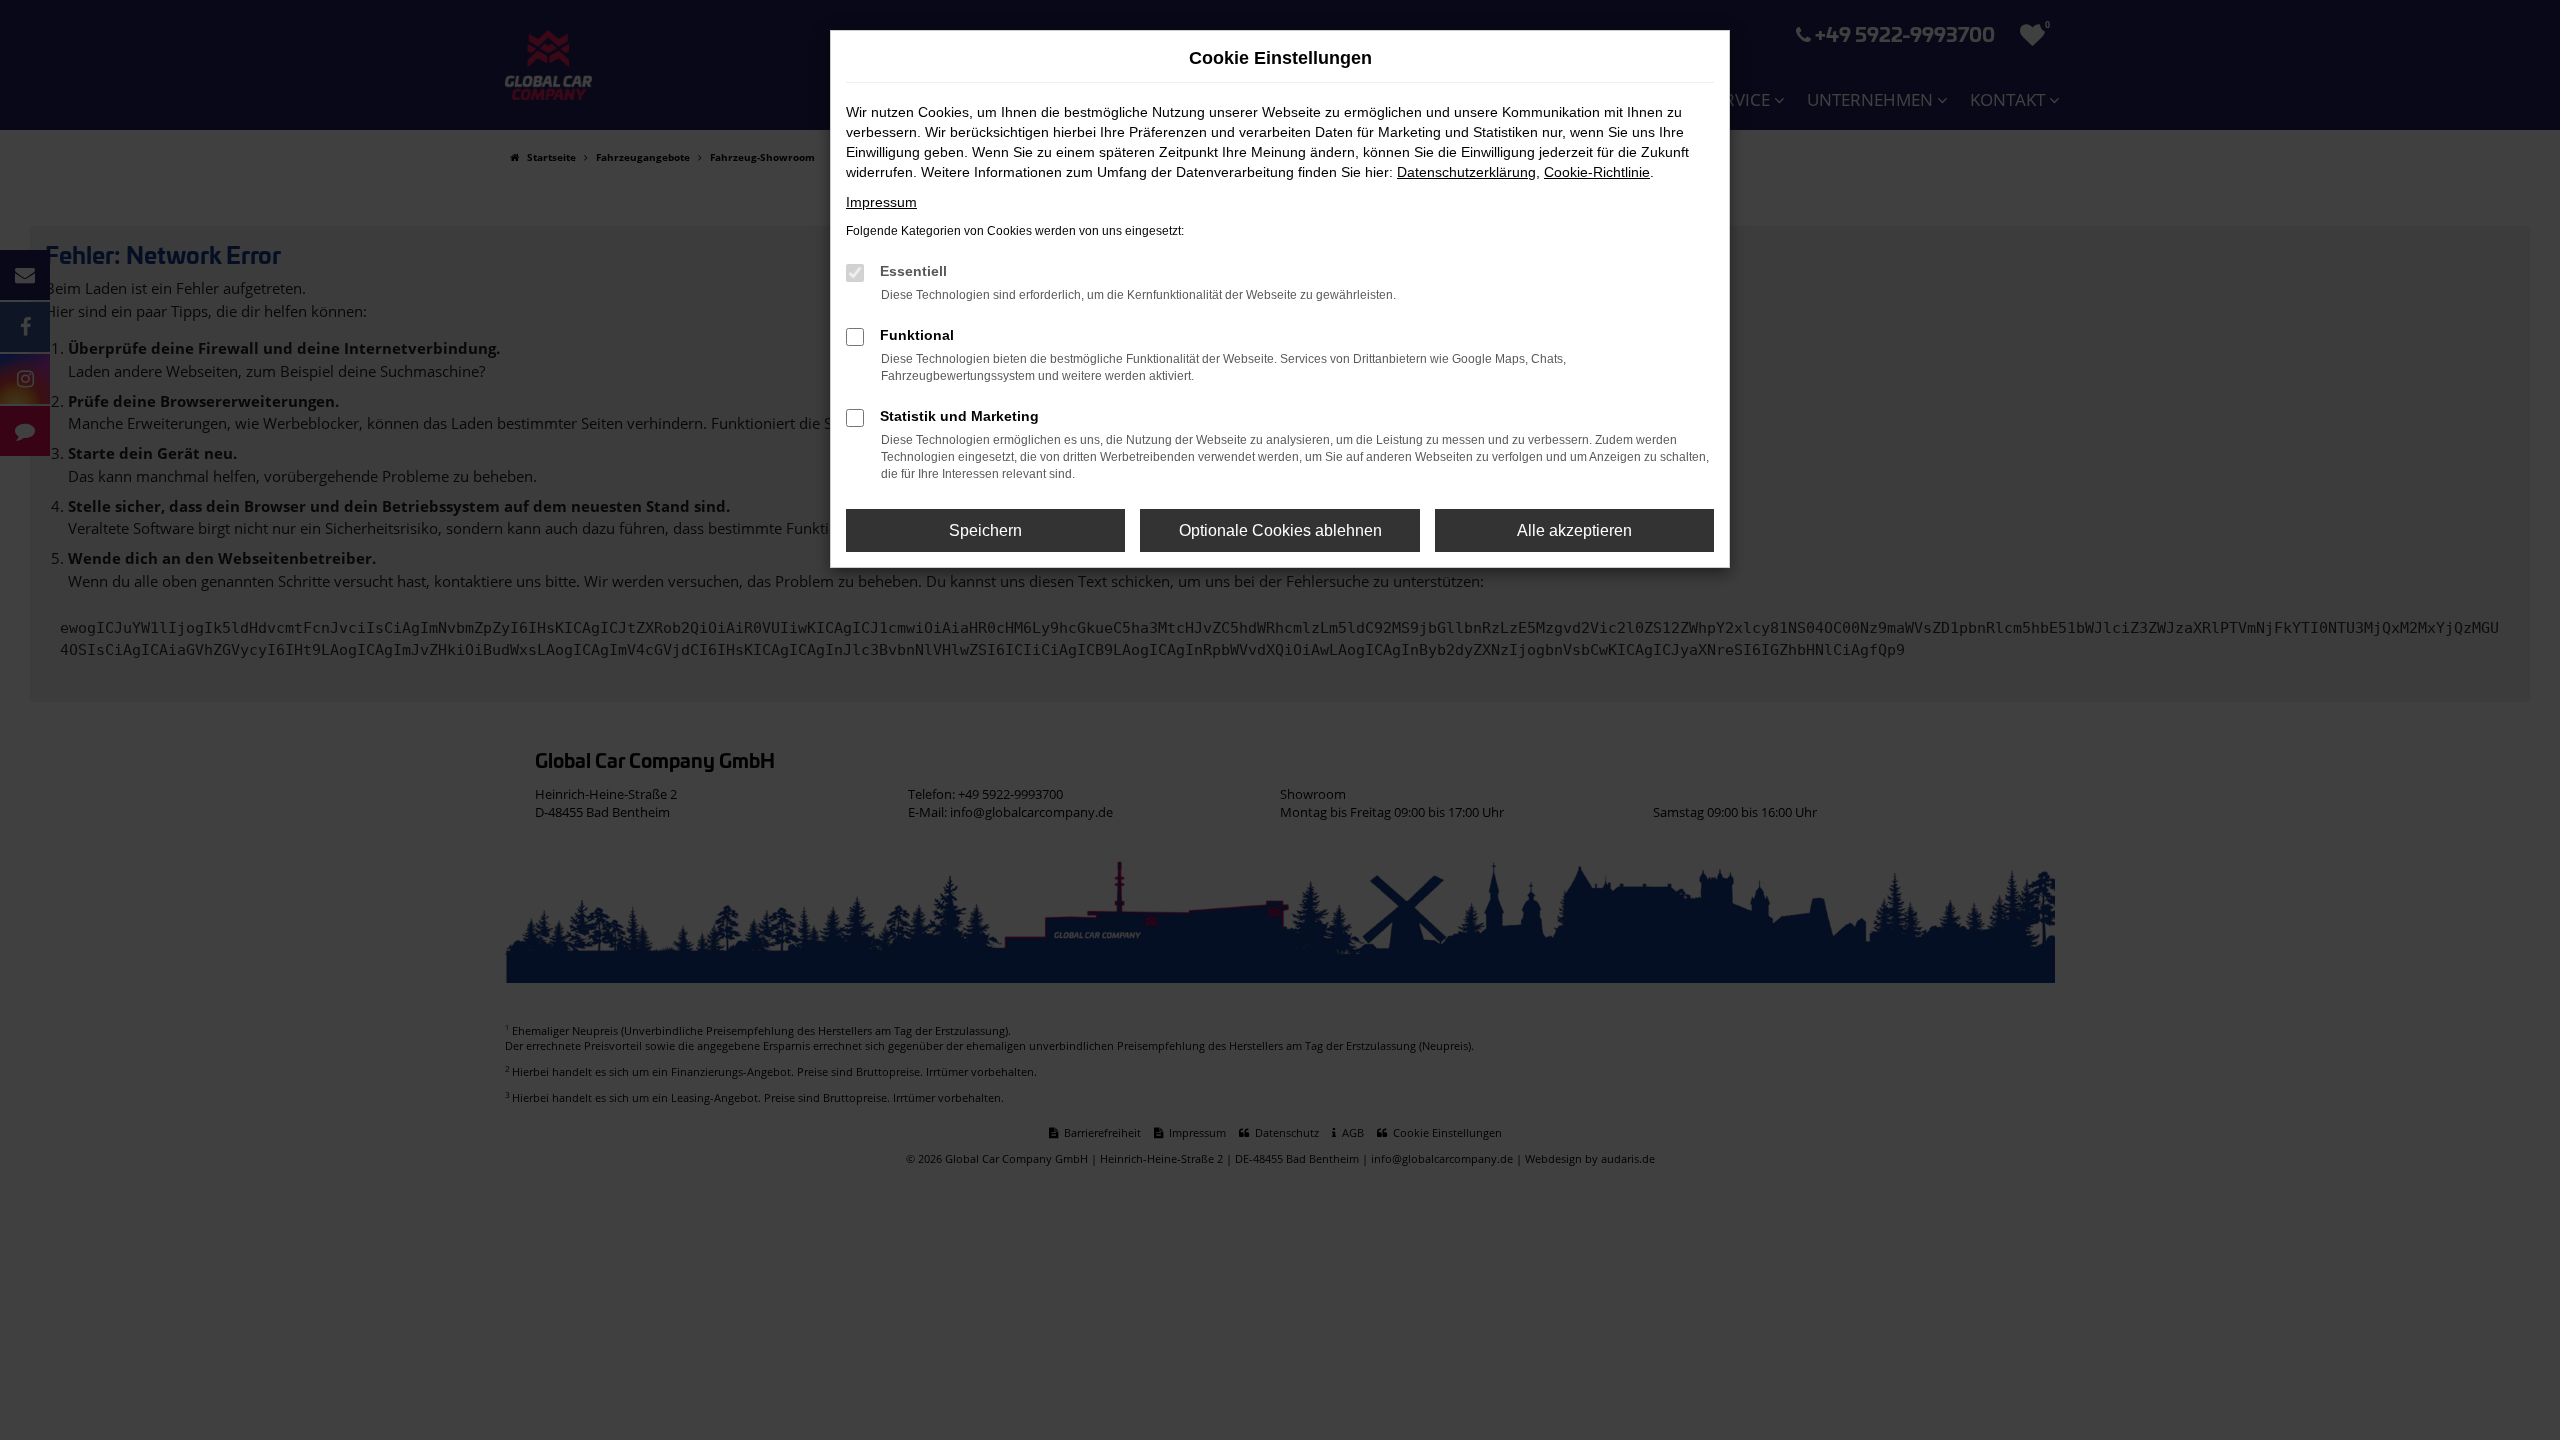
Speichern (985, 530)
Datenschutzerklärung (1466, 172)
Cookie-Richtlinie (1597, 172)
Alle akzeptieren (1574, 530)
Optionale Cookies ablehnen (1280, 530)
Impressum (881, 202)
